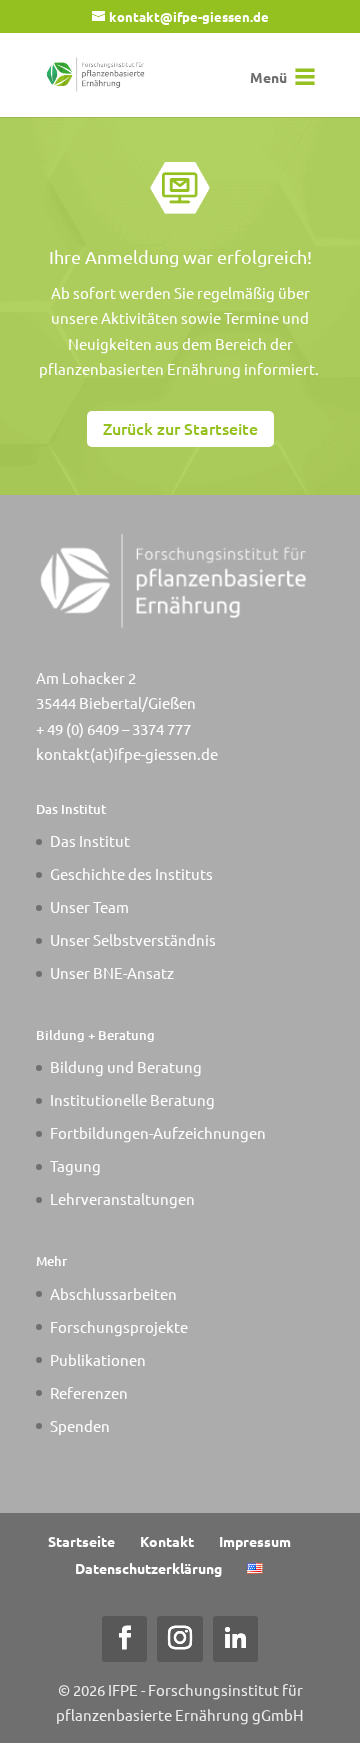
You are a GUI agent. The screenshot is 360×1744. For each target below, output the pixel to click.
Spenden (80, 1425)
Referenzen (89, 1392)
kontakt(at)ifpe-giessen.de (127, 753)
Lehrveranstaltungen (122, 1198)
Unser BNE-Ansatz (112, 972)
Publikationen (98, 1359)
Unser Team (89, 906)
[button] (268, 77)
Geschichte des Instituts (131, 873)
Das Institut (90, 840)
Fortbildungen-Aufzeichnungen (158, 1132)
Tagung (75, 1165)
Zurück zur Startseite (180, 428)
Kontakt (167, 1541)
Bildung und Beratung (126, 1066)
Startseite (81, 1541)
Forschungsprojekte (119, 1326)
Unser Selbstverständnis (133, 939)
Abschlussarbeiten (113, 1293)
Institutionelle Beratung (132, 1099)
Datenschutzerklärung (148, 1568)
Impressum (255, 1541)
